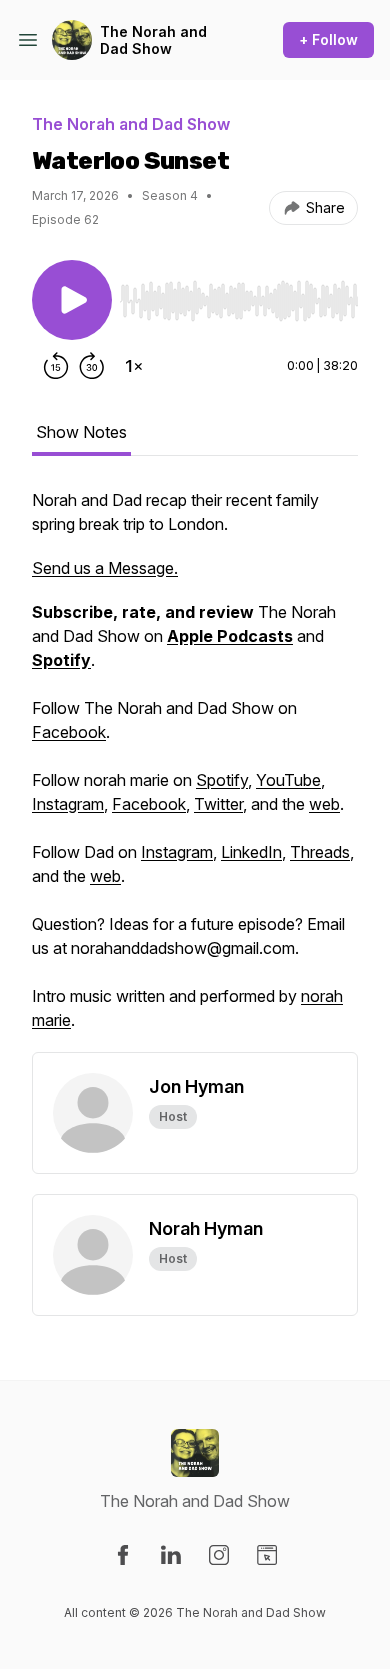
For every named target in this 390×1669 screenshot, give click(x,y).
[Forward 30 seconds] (92, 366)
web (324, 804)
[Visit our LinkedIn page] (171, 1555)
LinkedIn (251, 852)
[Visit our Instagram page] (219, 1555)
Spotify (222, 780)
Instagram (68, 804)
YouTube (288, 780)
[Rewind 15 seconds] (56, 366)
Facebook (69, 732)
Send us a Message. (105, 568)
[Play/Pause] (72, 300)
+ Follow (328, 39)
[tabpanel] (195, 770)
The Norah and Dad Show (153, 40)
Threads (320, 852)
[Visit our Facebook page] (123, 1555)
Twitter (218, 804)
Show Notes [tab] (81, 432)
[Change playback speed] (134, 366)
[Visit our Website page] (267, 1555)
